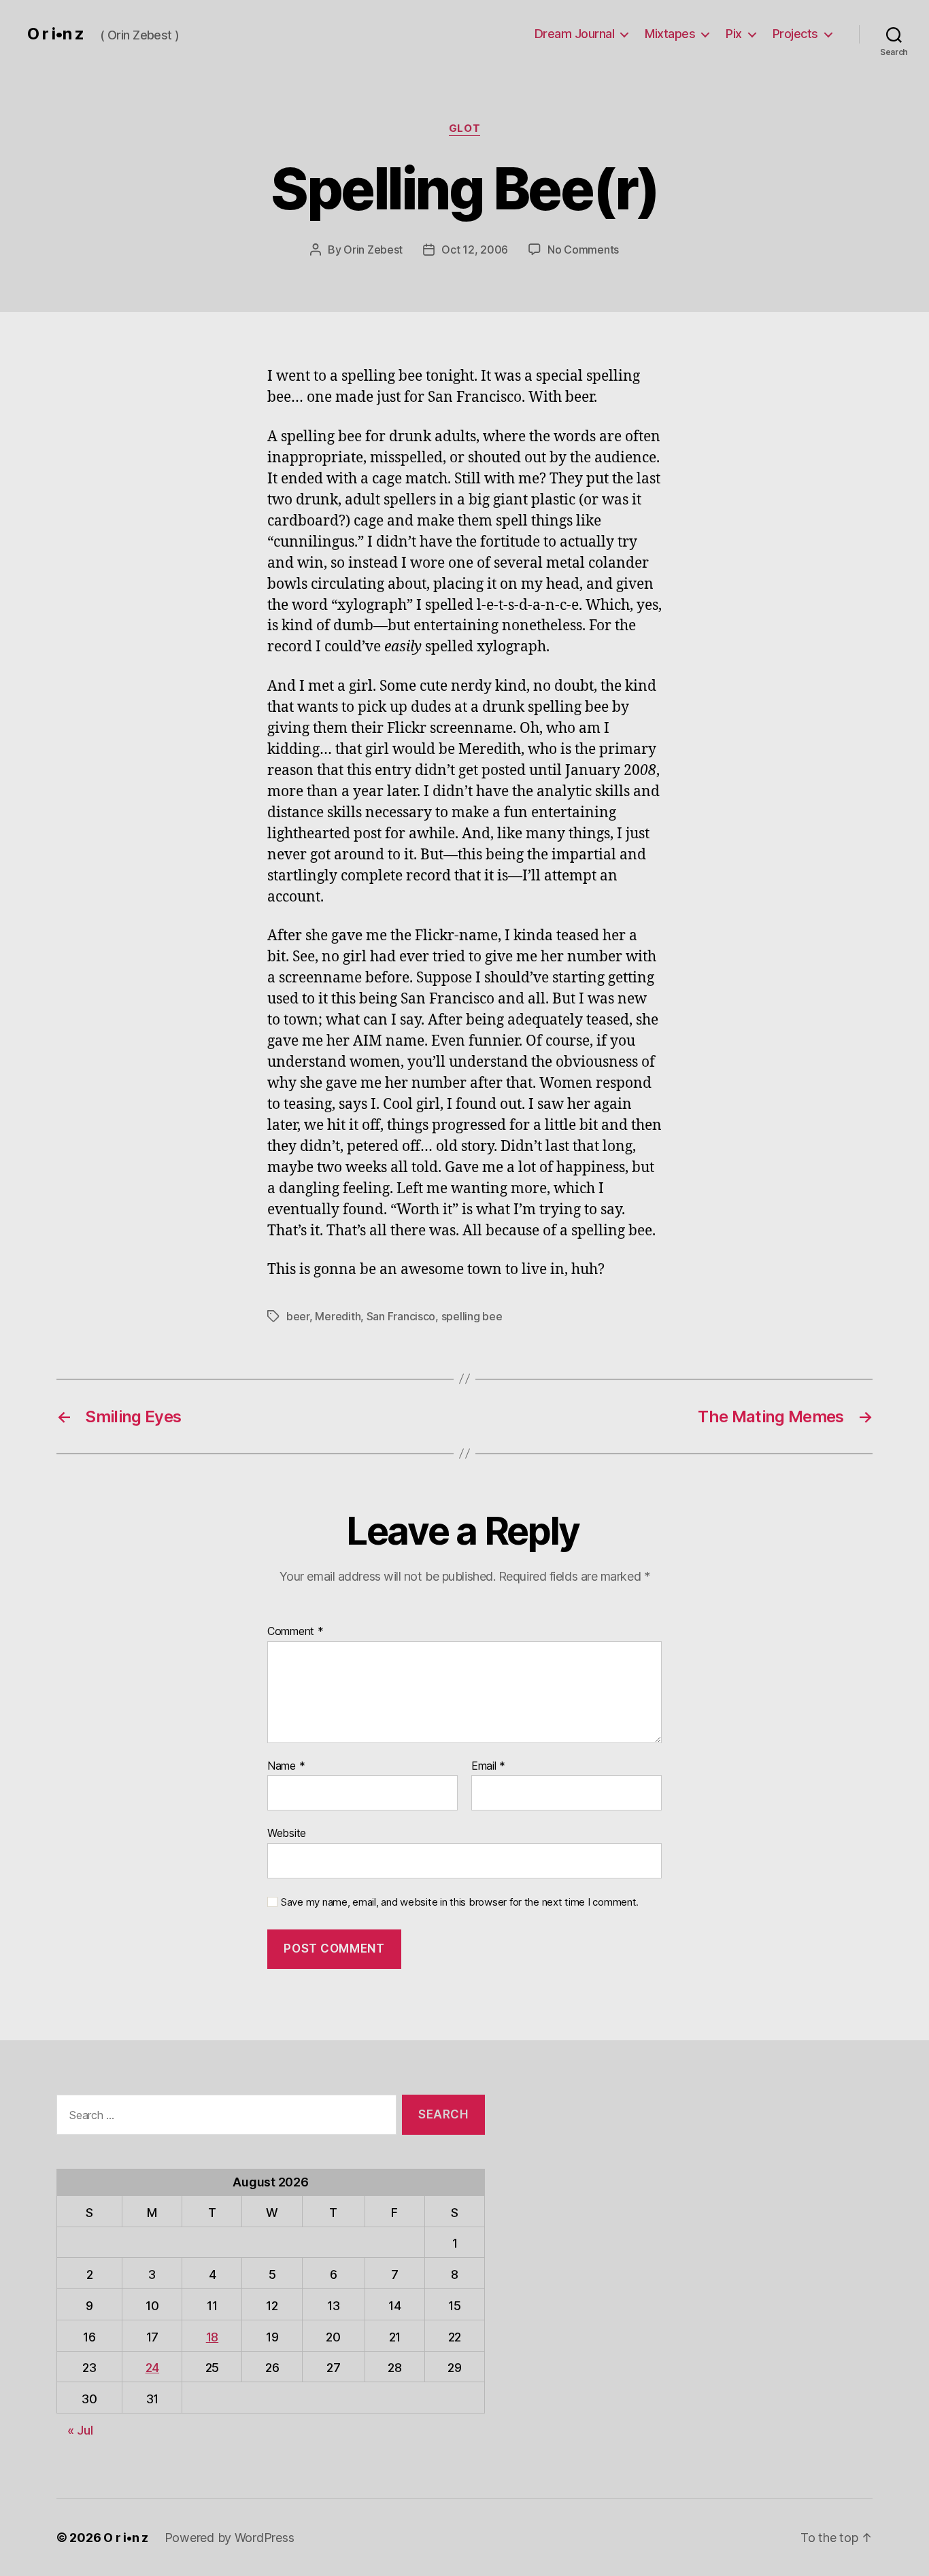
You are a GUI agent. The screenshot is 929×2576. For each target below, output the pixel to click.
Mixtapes (670, 34)
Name (286, 1766)
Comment (295, 1632)
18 (212, 2337)
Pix (734, 34)
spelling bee (472, 1316)
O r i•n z (55, 34)
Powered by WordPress (230, 2538)
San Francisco (401, 1316)
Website (287, 1833)
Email (488, 1766)
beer (298, 1316)
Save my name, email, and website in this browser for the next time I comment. (460, 1902)
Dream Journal (575, 34)
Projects (795, 34)
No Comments (583, 250)
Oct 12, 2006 (475, 250)
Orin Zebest (373, 250)
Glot (464, 128)
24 (152, 2368)
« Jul (80, 2430)
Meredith (338, 1316)
